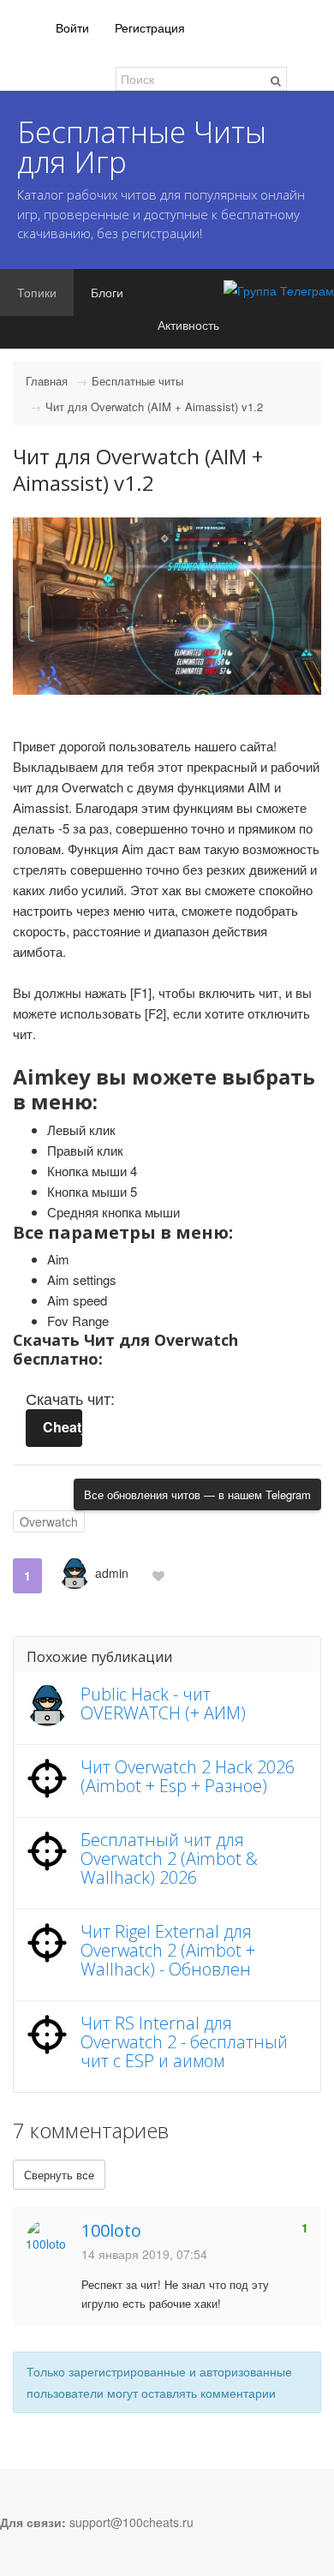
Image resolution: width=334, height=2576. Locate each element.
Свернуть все (59, 2175)
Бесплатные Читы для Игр (142, 146)
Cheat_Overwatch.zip (63, 1427)
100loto (111, 2230)
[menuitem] (72, 28)
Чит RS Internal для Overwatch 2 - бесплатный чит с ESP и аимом (184, 2042)
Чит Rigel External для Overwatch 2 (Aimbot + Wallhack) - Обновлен (168, 1950)
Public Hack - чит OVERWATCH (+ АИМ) (163, 1703)
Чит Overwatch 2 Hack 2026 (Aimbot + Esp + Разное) (188, 1776)
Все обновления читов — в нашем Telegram (197, 1494)
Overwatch (49, 1521)
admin (112, 1573)
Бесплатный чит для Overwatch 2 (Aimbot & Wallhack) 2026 (169, 1859)
